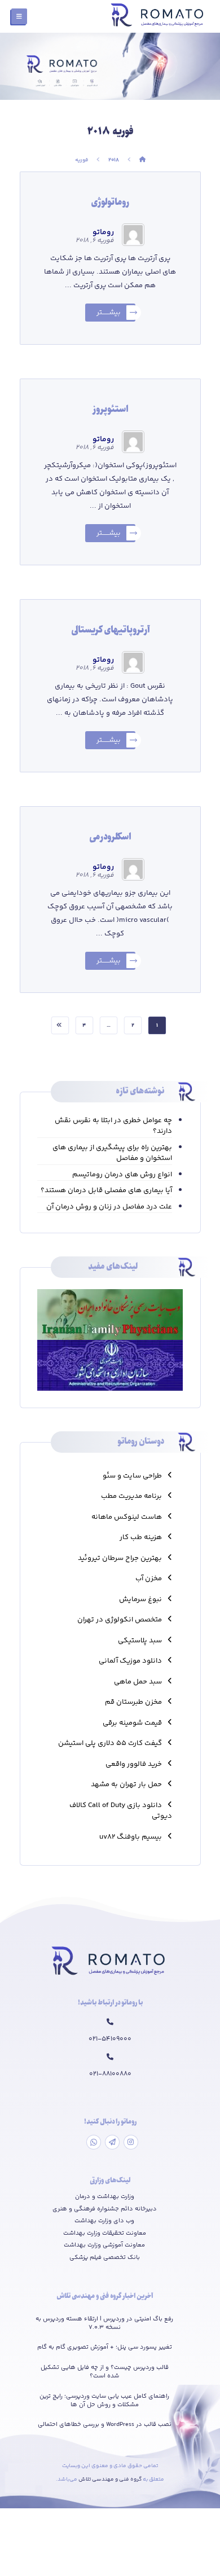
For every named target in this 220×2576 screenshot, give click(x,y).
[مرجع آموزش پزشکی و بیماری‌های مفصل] (159, 16)
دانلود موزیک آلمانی (130, 1661)
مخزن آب (149, 1579)
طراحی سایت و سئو (132, 1476)
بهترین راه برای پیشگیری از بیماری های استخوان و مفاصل (112, 1153)
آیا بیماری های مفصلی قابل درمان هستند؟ (106, 1191)
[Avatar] (133, 235)
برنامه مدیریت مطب (131, 1496)
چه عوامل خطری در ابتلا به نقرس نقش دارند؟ (113, 1126)
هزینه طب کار (141, 1537)
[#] (131, 2142)
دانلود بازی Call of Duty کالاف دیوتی (121, 1811)
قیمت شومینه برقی (132, 1723)
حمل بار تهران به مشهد (126, 1784)
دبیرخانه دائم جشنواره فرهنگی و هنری (105, 2209)
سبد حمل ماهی (138, 1682)
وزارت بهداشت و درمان (105, 2197)
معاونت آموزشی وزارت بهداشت (104, 2245)
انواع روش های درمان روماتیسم (122, 1175)
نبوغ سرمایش (140, 1599)
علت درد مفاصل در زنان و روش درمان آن (109, 1207)
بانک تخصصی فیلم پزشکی (105, 2258)
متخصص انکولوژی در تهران (120, 1620)
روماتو (103, 232)
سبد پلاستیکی (140, 1641)
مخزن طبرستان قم (133, 1702)
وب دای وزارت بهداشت (104, 2221)
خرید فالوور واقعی (134, 1764)
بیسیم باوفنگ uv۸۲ (131, 1837)
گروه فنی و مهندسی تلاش (111, 2480)
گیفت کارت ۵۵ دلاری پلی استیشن (110, 1743)
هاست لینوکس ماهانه (127, 1517)
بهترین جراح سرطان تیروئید (120, 1558)
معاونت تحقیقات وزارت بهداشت (105, 2234)
